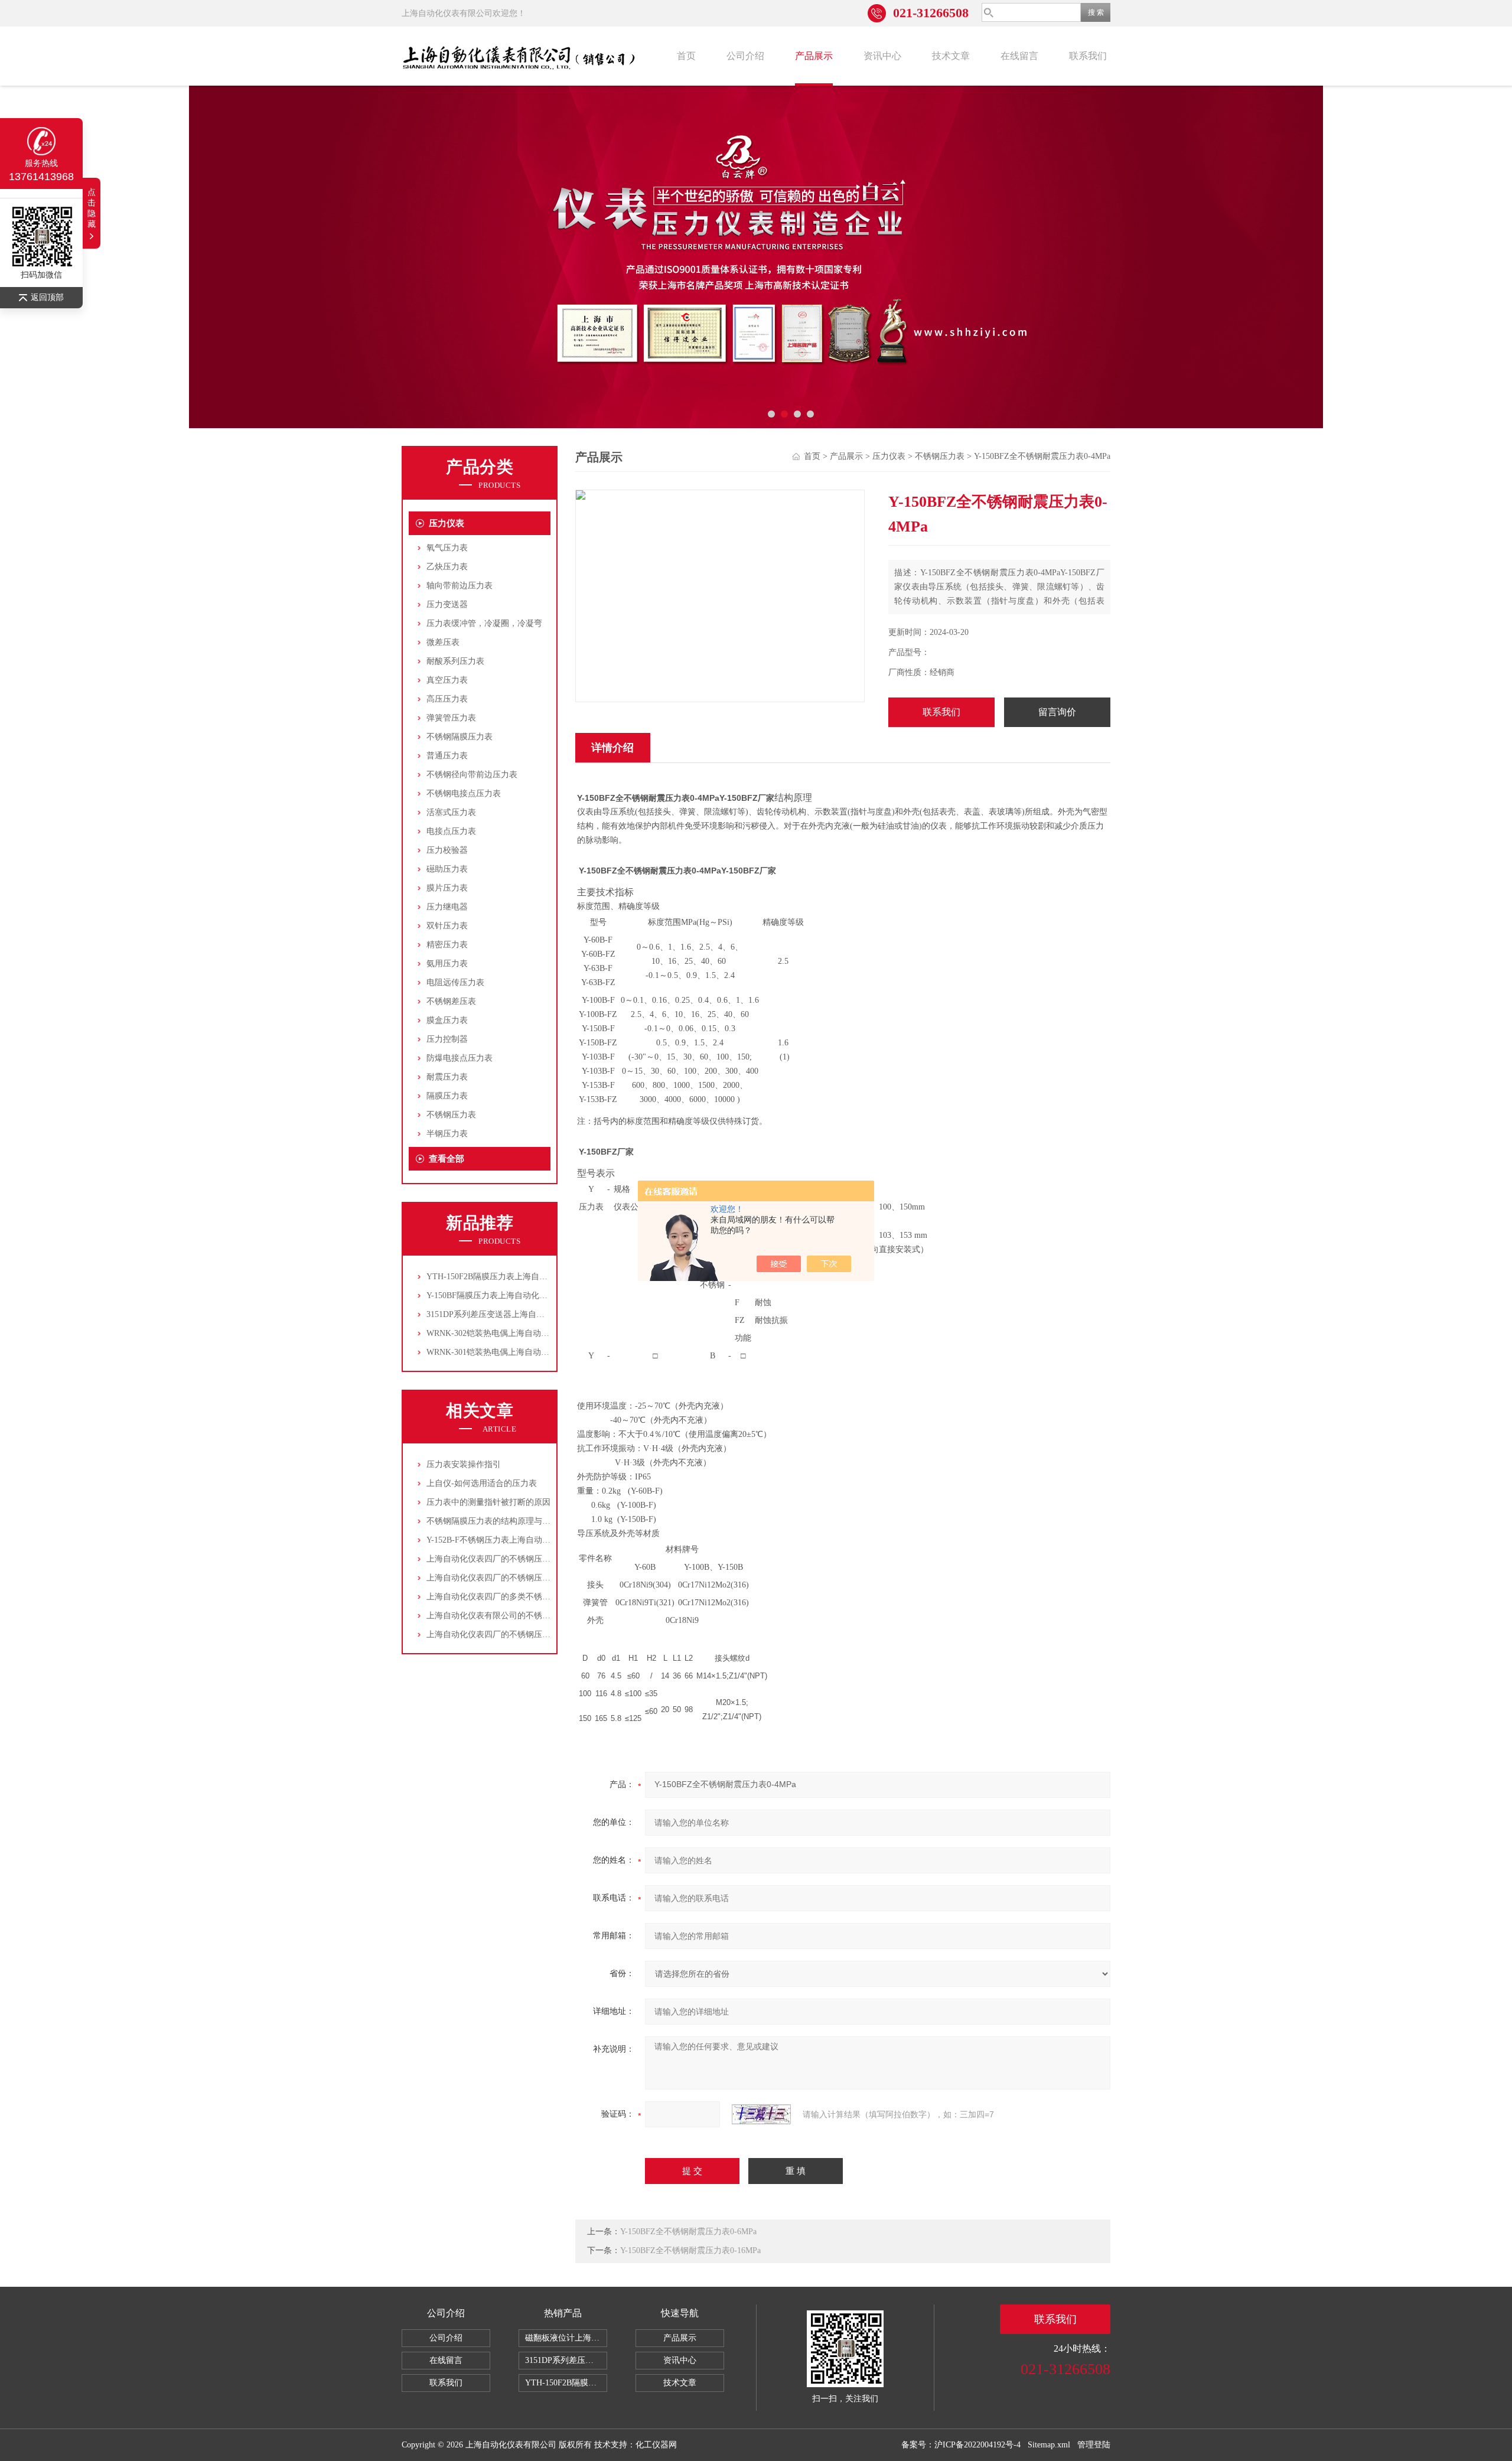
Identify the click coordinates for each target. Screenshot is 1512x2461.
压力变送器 (447, 604)
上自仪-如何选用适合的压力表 (482, 1483)
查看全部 (447, 1159)
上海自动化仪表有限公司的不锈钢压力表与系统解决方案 (530, 1616)
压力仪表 (447, 523)
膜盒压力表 (447, 1020)
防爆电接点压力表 (460, 1058)
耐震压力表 (447, 1077)
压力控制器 (447, 1039)
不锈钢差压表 (451, 1001)
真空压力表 (447, 680)
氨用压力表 (447, 964)
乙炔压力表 (447, 567)
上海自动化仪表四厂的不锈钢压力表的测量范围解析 (522, 1634)
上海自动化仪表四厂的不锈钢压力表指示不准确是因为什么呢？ (542, 1559)
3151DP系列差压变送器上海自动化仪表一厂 (506, 1314)
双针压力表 (447, 926)
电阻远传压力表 (455, 982)
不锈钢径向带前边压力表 (472, 775)
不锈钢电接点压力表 (464, 793)
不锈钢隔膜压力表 (460, 737)
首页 (686, 56)
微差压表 (443, 642)
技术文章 (951, 56)
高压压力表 (447, 699)
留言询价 (1057, 712)
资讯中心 (882, 56)
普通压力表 (447, 756)
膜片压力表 (447, 888)
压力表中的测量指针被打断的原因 (488, 1502)
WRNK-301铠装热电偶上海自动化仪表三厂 (504, 1352)
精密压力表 (447, 945)
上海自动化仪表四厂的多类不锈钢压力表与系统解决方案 (530, 1597)
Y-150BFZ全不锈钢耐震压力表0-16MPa (690, 2250)
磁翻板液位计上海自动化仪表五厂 (566, 2338)
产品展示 (814, 56)
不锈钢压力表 (451, 1115)
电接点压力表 (451, 831)
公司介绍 (745, 56)
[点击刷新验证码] (761, 2114)
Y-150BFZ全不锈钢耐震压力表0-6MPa (688, 2232)
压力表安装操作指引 (464, 1464)
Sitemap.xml (1049, 2445)
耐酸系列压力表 (455, 661)
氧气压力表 (447, 548)
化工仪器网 (656, 2445)
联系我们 (1088, 56)
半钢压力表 (447, 1134)
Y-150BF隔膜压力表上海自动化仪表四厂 (499, 1295)
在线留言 (1019, 56)
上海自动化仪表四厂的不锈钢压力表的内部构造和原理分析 (534, 1578)
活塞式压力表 (451, 812)
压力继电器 (447, 907)
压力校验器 (447, 850)
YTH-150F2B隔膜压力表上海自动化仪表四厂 (508, 1277)
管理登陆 (1094, 2445)
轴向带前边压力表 (460, 586)
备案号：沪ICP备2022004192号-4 (961, 2445)
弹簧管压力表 (451, 718)
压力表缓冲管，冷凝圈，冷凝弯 (484, 623)
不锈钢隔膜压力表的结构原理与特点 (493, 1521)
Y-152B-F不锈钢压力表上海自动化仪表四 (501, 1540)
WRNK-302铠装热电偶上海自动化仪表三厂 (504, 1333)
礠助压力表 (447, 869)
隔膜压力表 (447, 1096)
